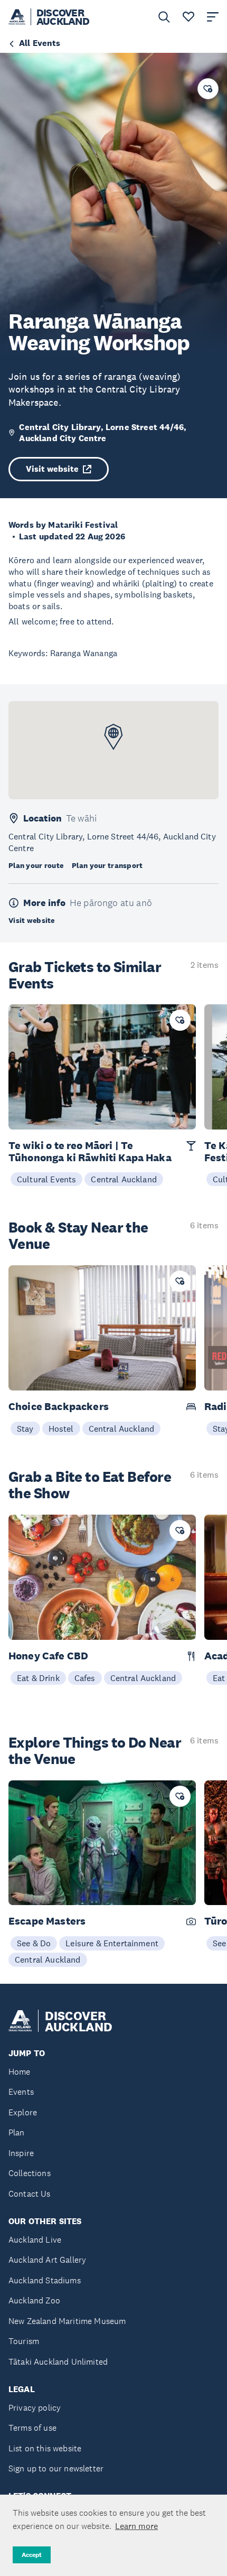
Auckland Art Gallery (47, 2260)
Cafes (85, 1678)
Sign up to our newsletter (56, 2468)
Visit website (52, 469)
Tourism (24, 2341)
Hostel (61, 1429)
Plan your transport (107, 865)
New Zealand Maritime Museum (67, 2321)
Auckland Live (35, 2240)
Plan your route (36, 865)
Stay (25, 1429)
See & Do (34, 1943)
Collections (30, 2173)
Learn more (136, 2526)
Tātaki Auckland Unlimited (58, 2362)
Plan (17, 2132)
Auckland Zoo (34, 2300)
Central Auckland (124, 1179)
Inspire (21, 2153)
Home (20, 2072)
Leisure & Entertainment (112, 1943)
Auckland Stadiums (45, 2280)
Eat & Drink (38, 1678)
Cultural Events (46, 1179)
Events (21, 2092)
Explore (23, 2112)
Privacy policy (35, 2408)
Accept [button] (32, 2555)
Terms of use (32, 2428)
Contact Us (30, 2194)
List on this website (45, 2448)
